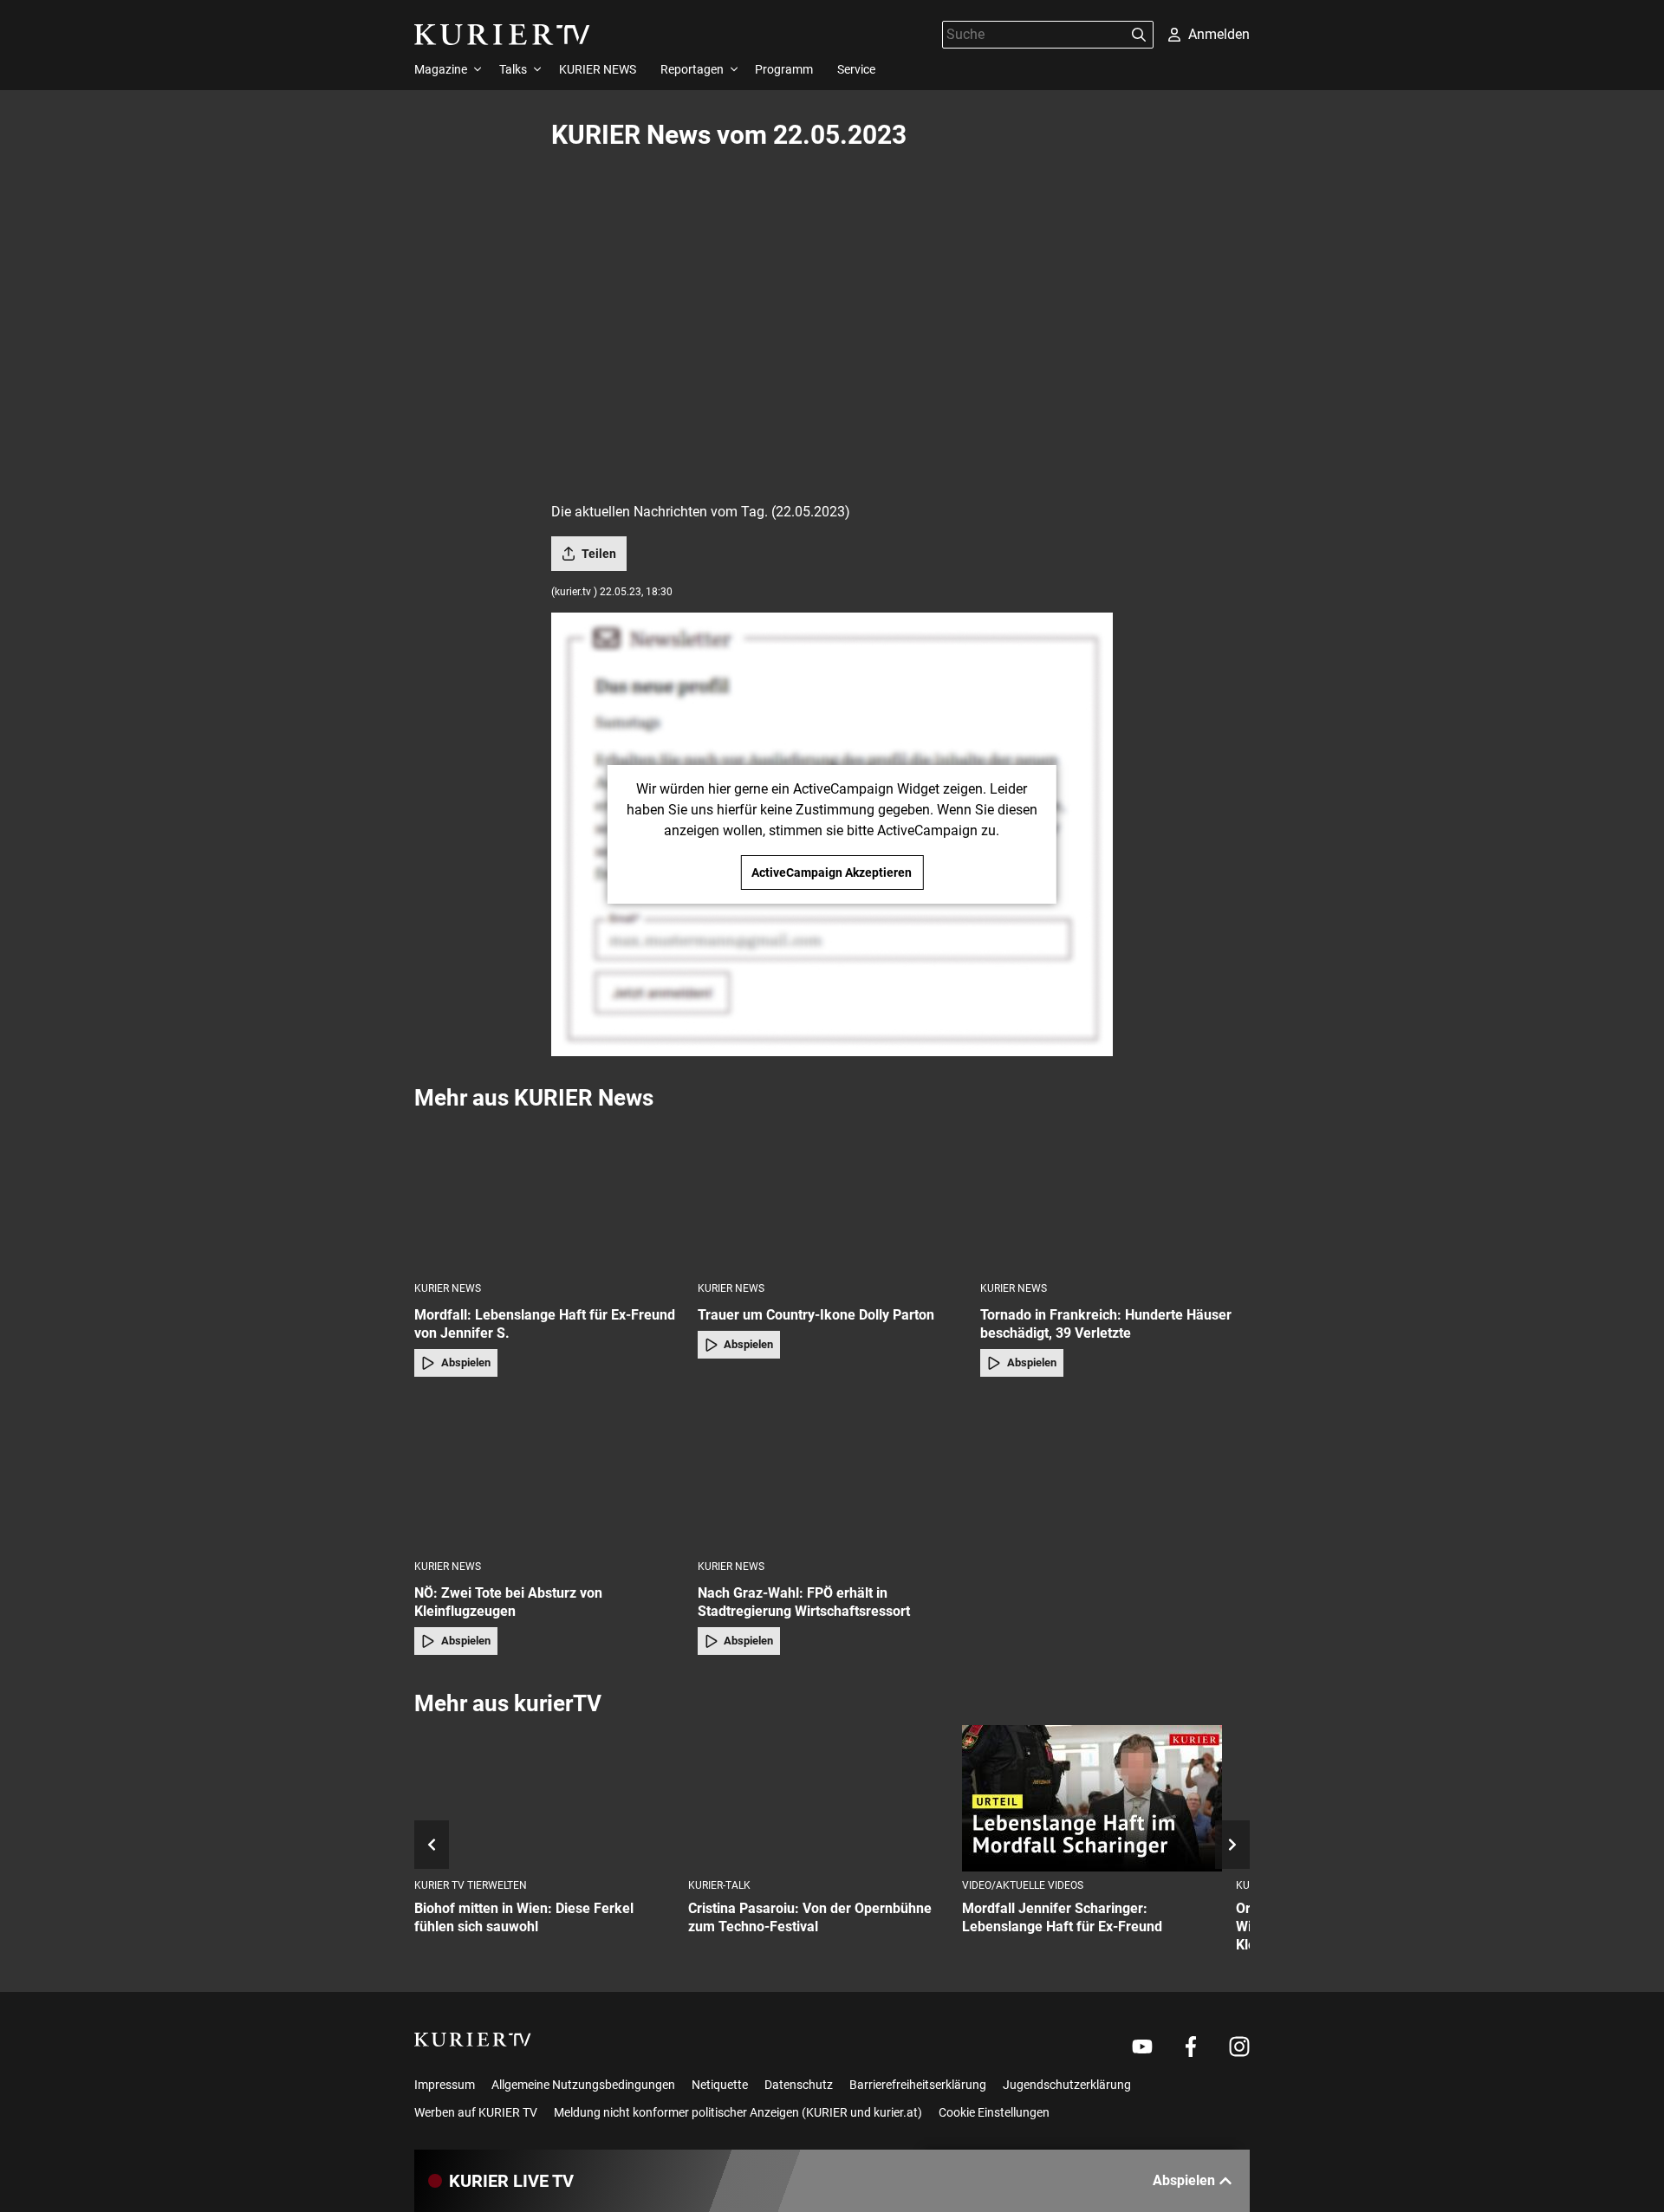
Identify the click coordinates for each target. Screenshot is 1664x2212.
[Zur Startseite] (502, 35)
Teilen (599, 554)
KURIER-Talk (719, 1885)
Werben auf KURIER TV (476, 2112)
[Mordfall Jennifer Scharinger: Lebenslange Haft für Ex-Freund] (1092, 1798)
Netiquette (720, 2085)
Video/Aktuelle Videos (1023, 1885)
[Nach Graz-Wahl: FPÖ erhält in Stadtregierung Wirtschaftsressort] (832, 1473)
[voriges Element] (432, 1845)
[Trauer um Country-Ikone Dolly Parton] (832, 1195)
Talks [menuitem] (513, 69)
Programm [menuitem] (784, 69)
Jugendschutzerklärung (1067, 2085)
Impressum (445, 2085)
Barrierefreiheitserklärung (918, 2085)
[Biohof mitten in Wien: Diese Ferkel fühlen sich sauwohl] (544, 1798)
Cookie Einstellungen (994, 2112)
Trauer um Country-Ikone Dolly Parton (816, 1315)
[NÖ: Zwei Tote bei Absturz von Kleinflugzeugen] (549, 1473)
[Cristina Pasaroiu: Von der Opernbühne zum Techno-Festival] (818, 1798)
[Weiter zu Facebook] (1191, 2047)
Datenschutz (799, 2085)
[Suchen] (1139, 35)
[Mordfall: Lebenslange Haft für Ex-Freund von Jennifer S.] (549, 1195)
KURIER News (448, 1288)
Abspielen (466, 1362)
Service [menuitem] (856, 69)
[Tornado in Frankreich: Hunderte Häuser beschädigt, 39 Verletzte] (1115, 1195)
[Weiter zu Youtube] (1142, 2047)
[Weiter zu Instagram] (1239, 2047)
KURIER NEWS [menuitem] (598, 69)
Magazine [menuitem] (441, 69)
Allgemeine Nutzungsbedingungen (583, 2085)
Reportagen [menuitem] (692, 69)
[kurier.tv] (473, 2040)
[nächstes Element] (1232, 1845)
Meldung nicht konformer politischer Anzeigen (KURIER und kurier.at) (738, 2112)
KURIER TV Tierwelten (471, 1885)
